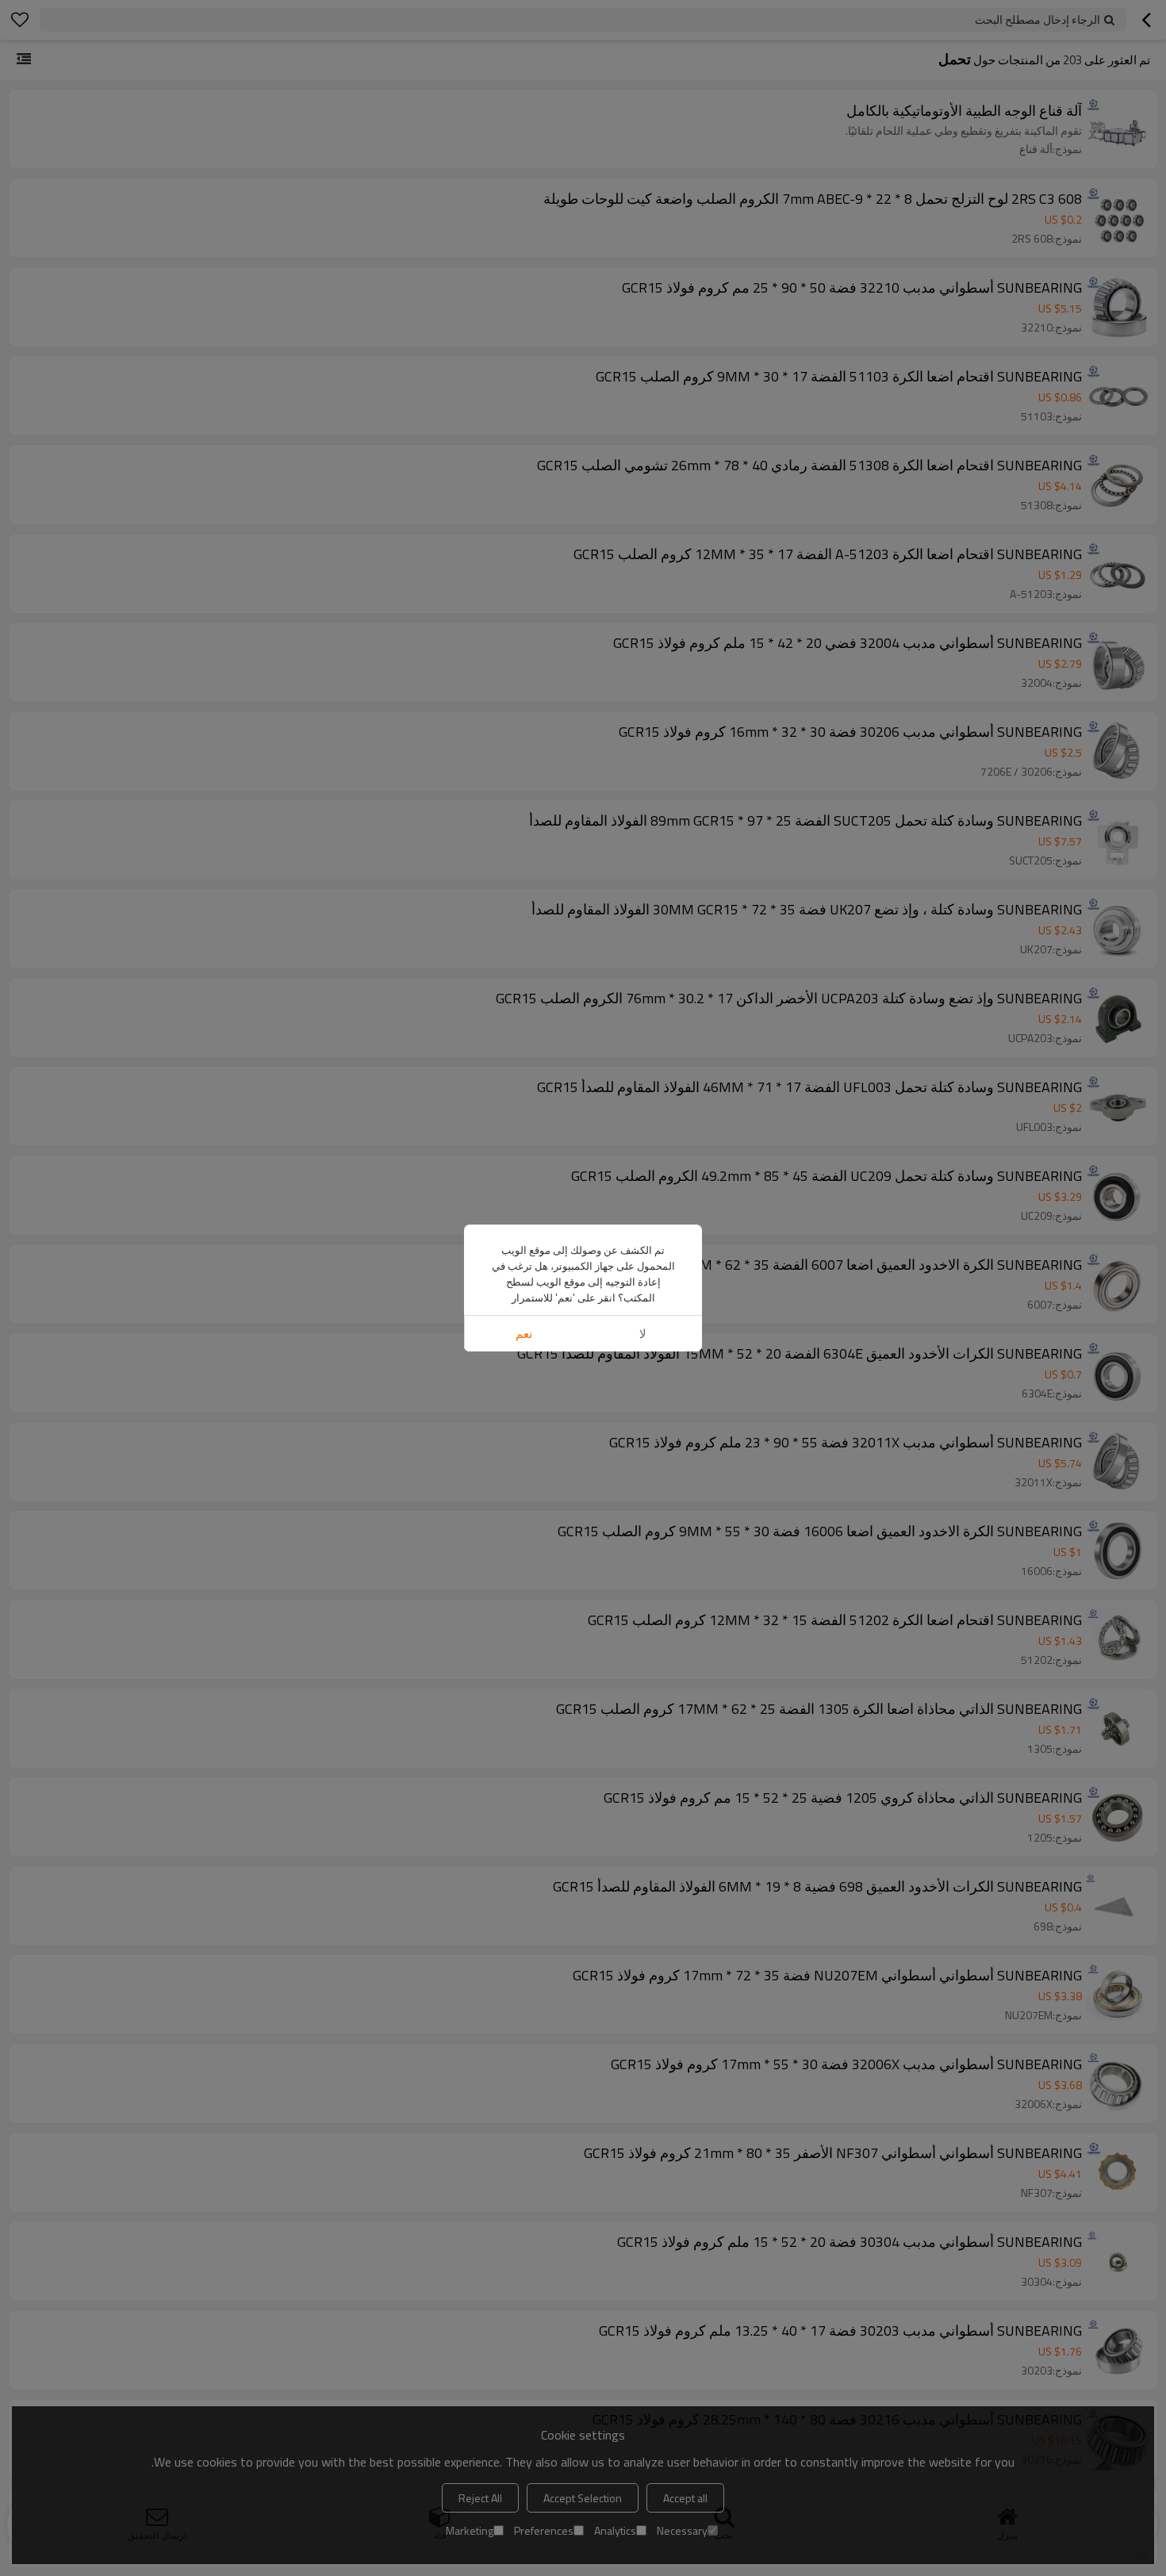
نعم (524, 1334)
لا (643, 1334)
